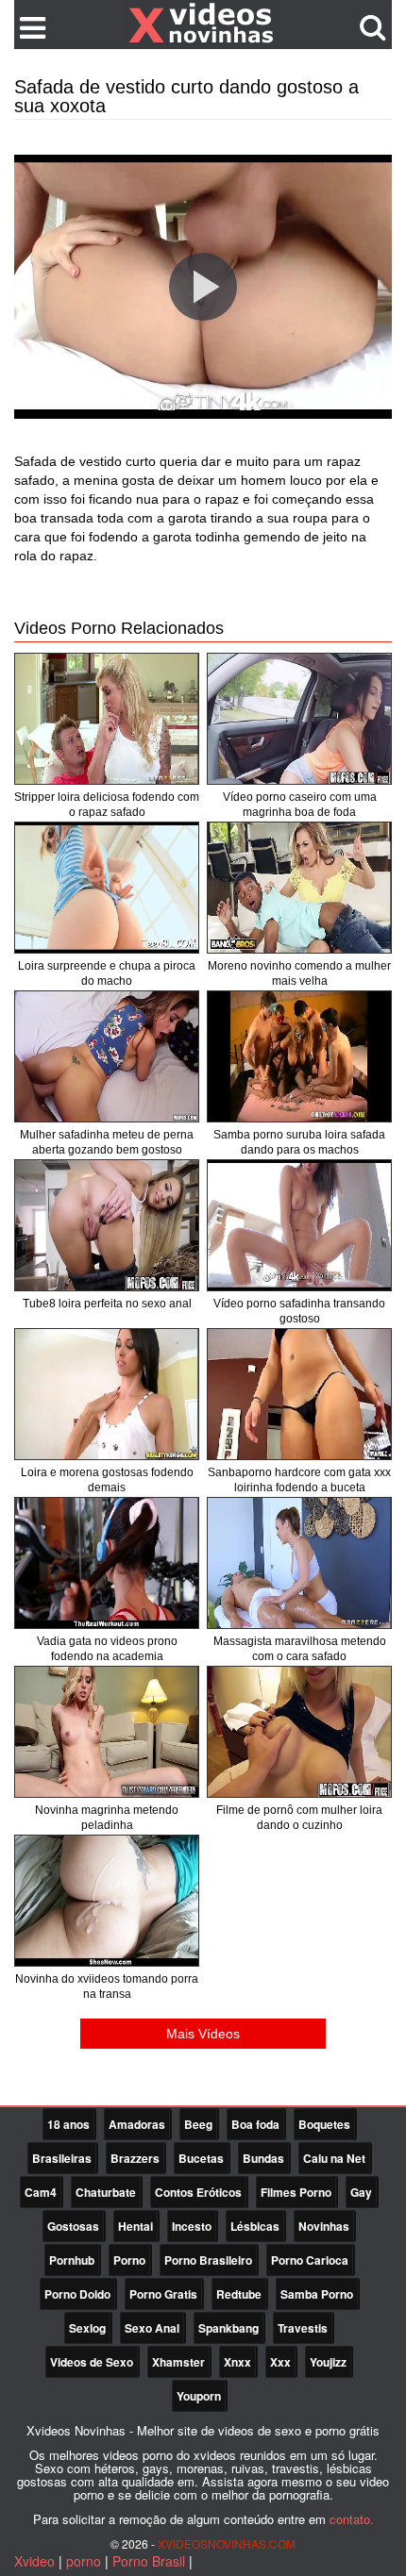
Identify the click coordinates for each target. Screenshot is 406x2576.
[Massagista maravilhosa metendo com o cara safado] (299, 1563)
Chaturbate (106, 2192)
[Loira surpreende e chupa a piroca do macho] (107, 888)
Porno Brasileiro (208, 2260)
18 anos (68, 2124)
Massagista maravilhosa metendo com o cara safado (300, 1649)
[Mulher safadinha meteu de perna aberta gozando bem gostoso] (107, 1056)
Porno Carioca (310, 2260)
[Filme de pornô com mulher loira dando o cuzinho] (299, 1732)
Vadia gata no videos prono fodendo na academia (107, 1649)
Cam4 (41, 2192)
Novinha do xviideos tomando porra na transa (107, 1986)
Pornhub (72, 2260)
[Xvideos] (203, 24)
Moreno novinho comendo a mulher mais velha (299, 973)
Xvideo (34, 2561)
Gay (361, 2192)
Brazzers (135, 2158)
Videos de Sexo (92, 2362)
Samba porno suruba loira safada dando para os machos (299, 1142)
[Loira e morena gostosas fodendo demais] (107, 1394)
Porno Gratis (163, 2294)
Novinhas (324, 2226)
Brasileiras (62, 2158)
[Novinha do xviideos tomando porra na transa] (107, 1901)
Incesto (192, 2226)
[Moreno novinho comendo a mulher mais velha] (299, 888)
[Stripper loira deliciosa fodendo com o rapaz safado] (107, 719)
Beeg (198, 2124)
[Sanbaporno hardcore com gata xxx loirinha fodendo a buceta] (299, 1394)
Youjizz (328, 2362)
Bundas (263, 2158)
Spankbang (228, 2328)
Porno (129, 2260)
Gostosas (73, 2226)
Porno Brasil (149, 2561)
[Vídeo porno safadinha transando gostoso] (299, 1225)
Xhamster (178, 2362)
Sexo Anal (152, 2328)
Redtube (239, 2294)
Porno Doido (77, 2294)
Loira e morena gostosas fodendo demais (107, 1480)
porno (84, 2561)
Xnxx (237, 2362)
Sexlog (87, 2328)
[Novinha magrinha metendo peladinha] (107, 1732)
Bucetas (201, 2158)
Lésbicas (255, 2226)
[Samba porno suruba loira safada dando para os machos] (299, 1056)
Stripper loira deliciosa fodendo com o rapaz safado (107, 805)
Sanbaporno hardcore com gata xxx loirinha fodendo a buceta (299, 1480)
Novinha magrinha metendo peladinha (107, 1818)
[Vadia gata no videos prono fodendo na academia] (107, 1563)
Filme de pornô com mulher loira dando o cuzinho (299, 1818)
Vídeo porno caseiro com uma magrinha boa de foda (300, 805)
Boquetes (324, 2124)
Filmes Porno (296, 2192)
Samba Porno (317, 2294)
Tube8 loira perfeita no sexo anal (107, 1304)
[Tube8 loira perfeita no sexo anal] (107, 1225)
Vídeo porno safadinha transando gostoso (299, 1311)
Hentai (135, 2226)
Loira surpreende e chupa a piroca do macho (107, 973)
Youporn (199, 2396)
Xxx (280, 2362)
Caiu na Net (334, 2158)
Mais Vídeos (203, 2034)
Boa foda (255, 2124)
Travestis (303, 2328)
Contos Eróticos (198, 2192)
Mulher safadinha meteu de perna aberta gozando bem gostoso (107, 1142)
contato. (352, 2519)
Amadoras (137, 2124)
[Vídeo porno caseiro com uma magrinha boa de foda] (299, 719)
